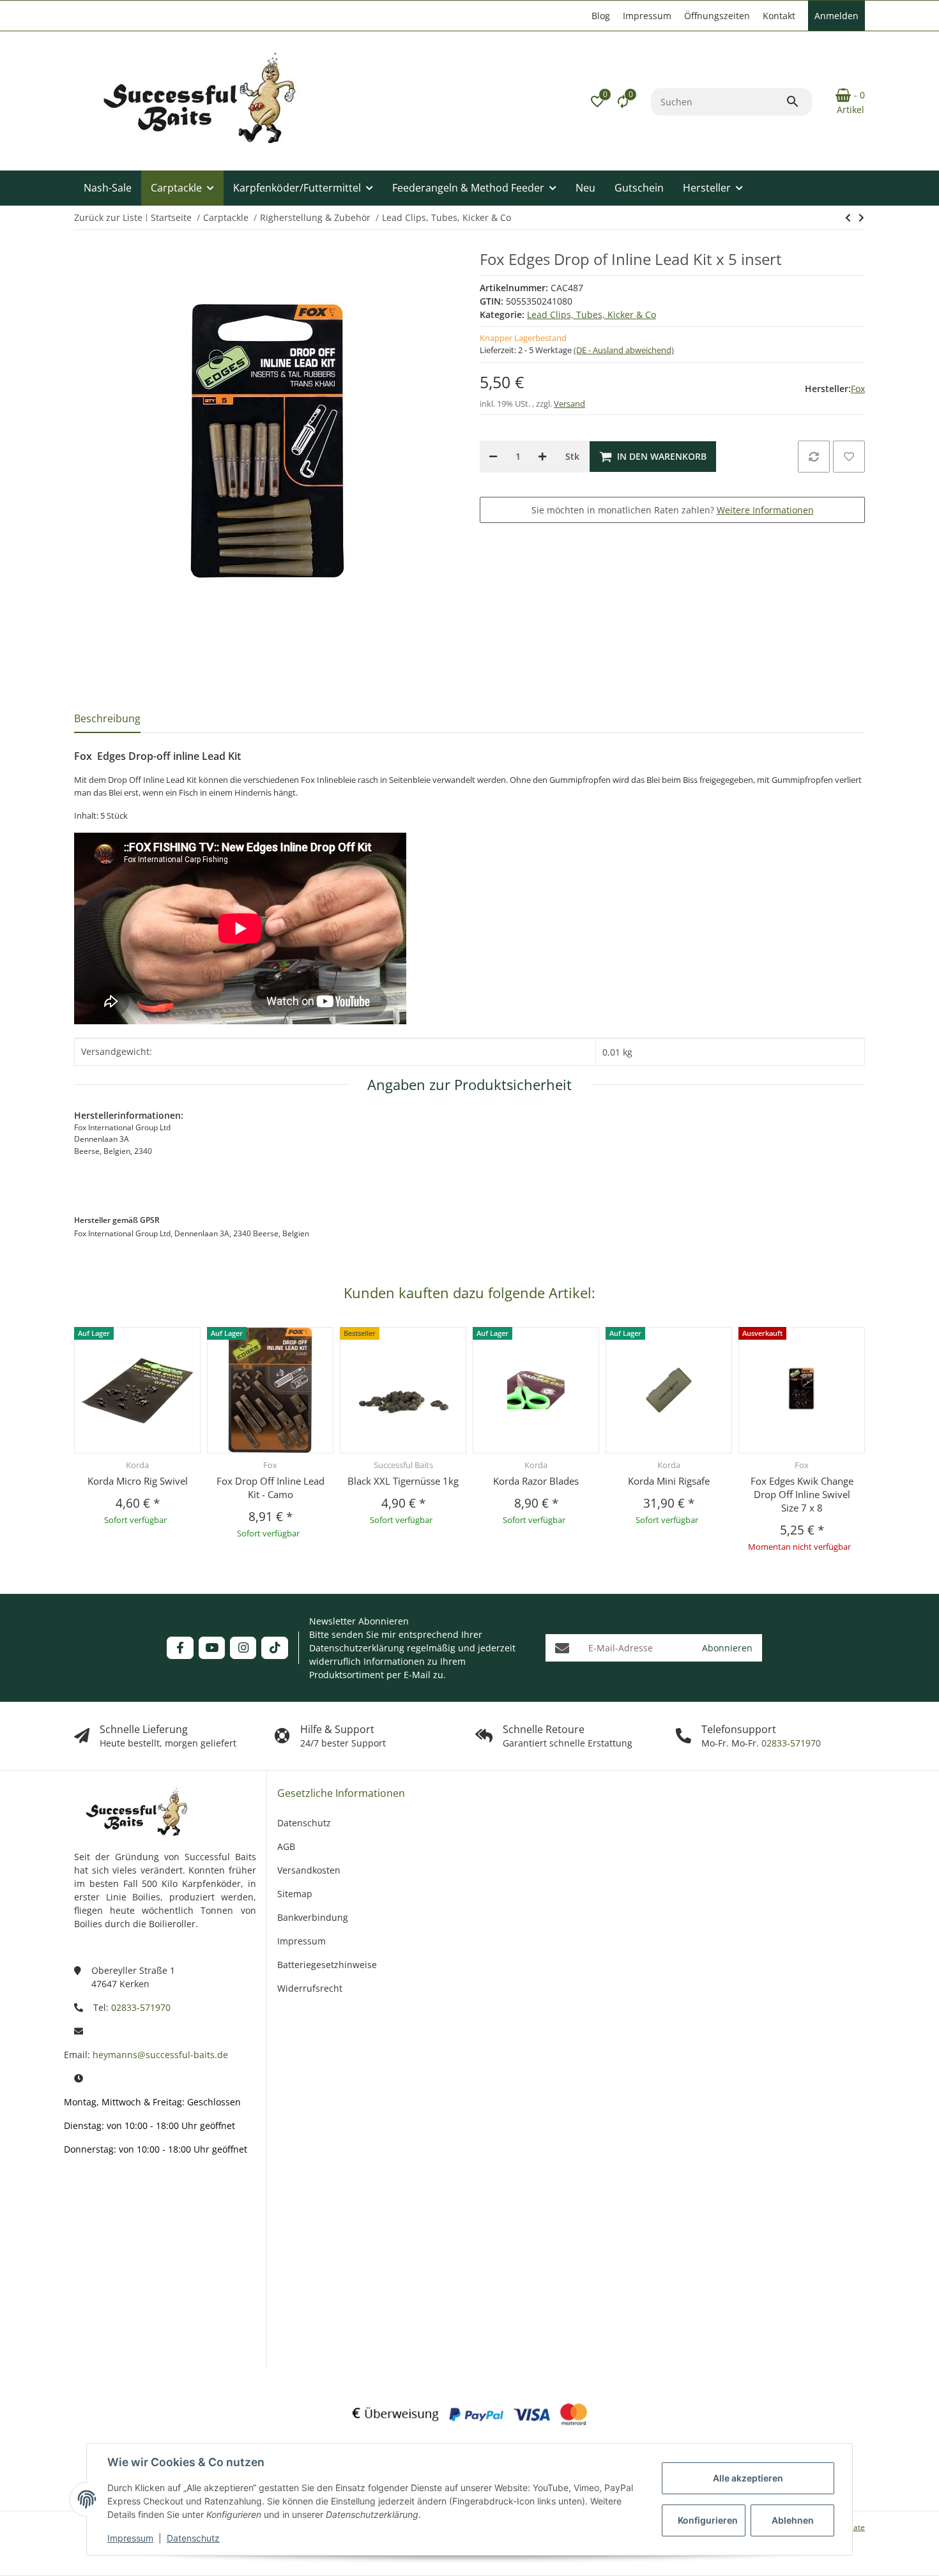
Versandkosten (309, 1870)
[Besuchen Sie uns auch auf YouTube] (212, 1648)
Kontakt (779, 16)
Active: (101, 2239)
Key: (106, 2332)
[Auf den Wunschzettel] (849, 457)
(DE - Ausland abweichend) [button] (624, 350)
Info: (105, 2201)
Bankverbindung (313, 1917)
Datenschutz (193, 2538)
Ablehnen (793, 2520)
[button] (597, 102)
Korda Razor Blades (536, 1481)
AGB (286, 1846)
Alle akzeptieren (748, 2478)
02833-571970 (790, 1743)
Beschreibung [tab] (107, 718)
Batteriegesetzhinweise (327, 1965)
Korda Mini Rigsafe (669, 1481)
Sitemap (295, 1894)
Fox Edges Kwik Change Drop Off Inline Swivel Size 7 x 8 (802, 1494)
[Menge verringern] (493, 457)
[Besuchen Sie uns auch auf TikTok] (274, 1648)
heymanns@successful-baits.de (160, 2055)
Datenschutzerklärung (357, 1648)
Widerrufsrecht (310, 1988)
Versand (569, 404)
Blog (601, 16)
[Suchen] (798, 102)
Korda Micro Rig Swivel (138, 1481)
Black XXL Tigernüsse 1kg (403, 1481)
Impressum (130, 2538)
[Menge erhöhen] (542, 457)
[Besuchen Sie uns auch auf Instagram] (243, 1648)
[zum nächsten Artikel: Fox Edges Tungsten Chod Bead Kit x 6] (848, 218)
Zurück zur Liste (108, 217)
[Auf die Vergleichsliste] (814, 457)
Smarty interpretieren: (96, 2285)
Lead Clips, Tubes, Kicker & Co (592, 314)
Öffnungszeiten (717, 16)
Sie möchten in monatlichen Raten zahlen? (673, 510)
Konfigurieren (708, 2520)
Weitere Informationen (765, 510)
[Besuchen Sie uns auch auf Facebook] (180, 1648)
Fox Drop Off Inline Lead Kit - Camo (271, 1488)
